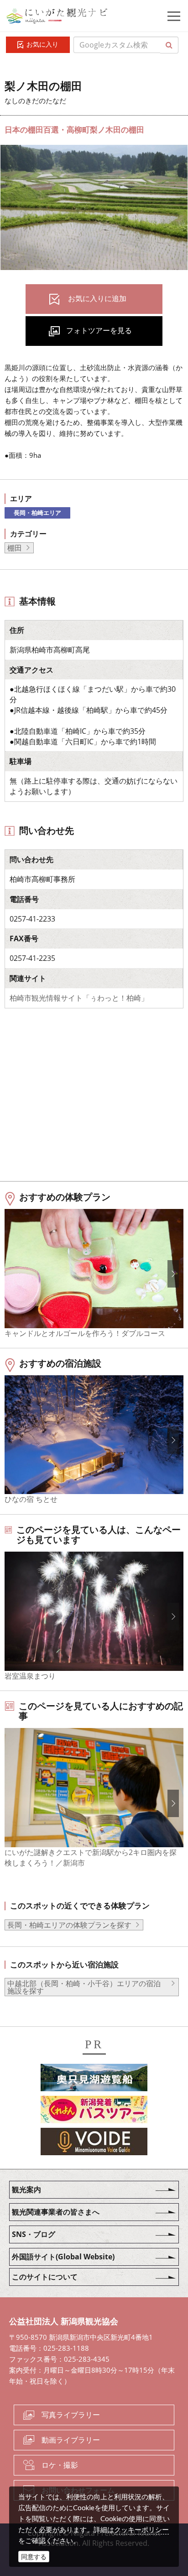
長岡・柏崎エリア (37, 513)
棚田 (15, 548)
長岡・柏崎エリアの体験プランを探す (69, 1925)
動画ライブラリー (71, 2440)
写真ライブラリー (71, 2415)
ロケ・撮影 (60, 2465)
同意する (34, 2557)
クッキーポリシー (141, 2529)
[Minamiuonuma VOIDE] (94, 2143)
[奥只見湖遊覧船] (94, 2079)
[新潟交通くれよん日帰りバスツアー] (94, 2111)
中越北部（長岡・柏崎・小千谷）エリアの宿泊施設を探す (84, 1987)
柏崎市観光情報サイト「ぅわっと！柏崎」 (79, 998)
